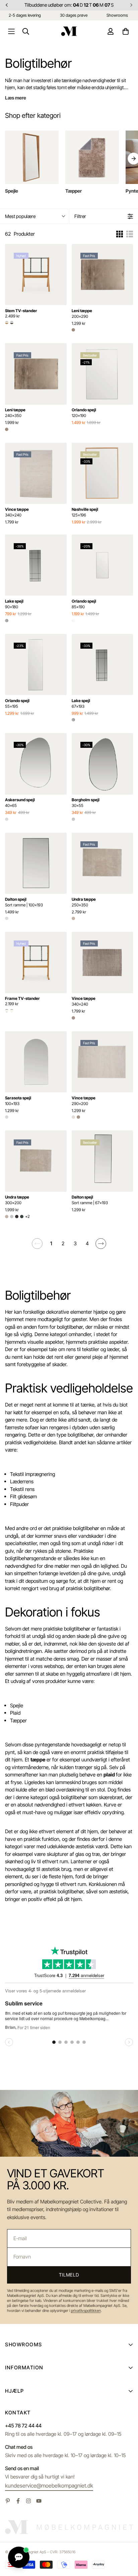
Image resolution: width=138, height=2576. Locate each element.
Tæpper (18, 1721)
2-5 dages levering (25, 15)
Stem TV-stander (21, 311)
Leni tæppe (82, 313)
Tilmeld (69, 2275)
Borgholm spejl (86, 803)
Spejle (17, 1705)
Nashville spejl (85, 512)
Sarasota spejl (18, 1101)
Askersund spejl (20, 803)
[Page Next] (101, 1244)
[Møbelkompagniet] (69, 31)
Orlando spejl (84, 413)
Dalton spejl (24, 902)
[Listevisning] (130, 234)
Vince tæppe (17, 512)
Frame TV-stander (22, 998)
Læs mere (16, 98)
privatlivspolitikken (86, 2311)
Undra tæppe (84, 902)
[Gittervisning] (120, 234)
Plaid (15, 1713)
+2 (27, 1216)
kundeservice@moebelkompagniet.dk (49, 2486)
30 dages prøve (74, 15)
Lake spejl (14, 604)
